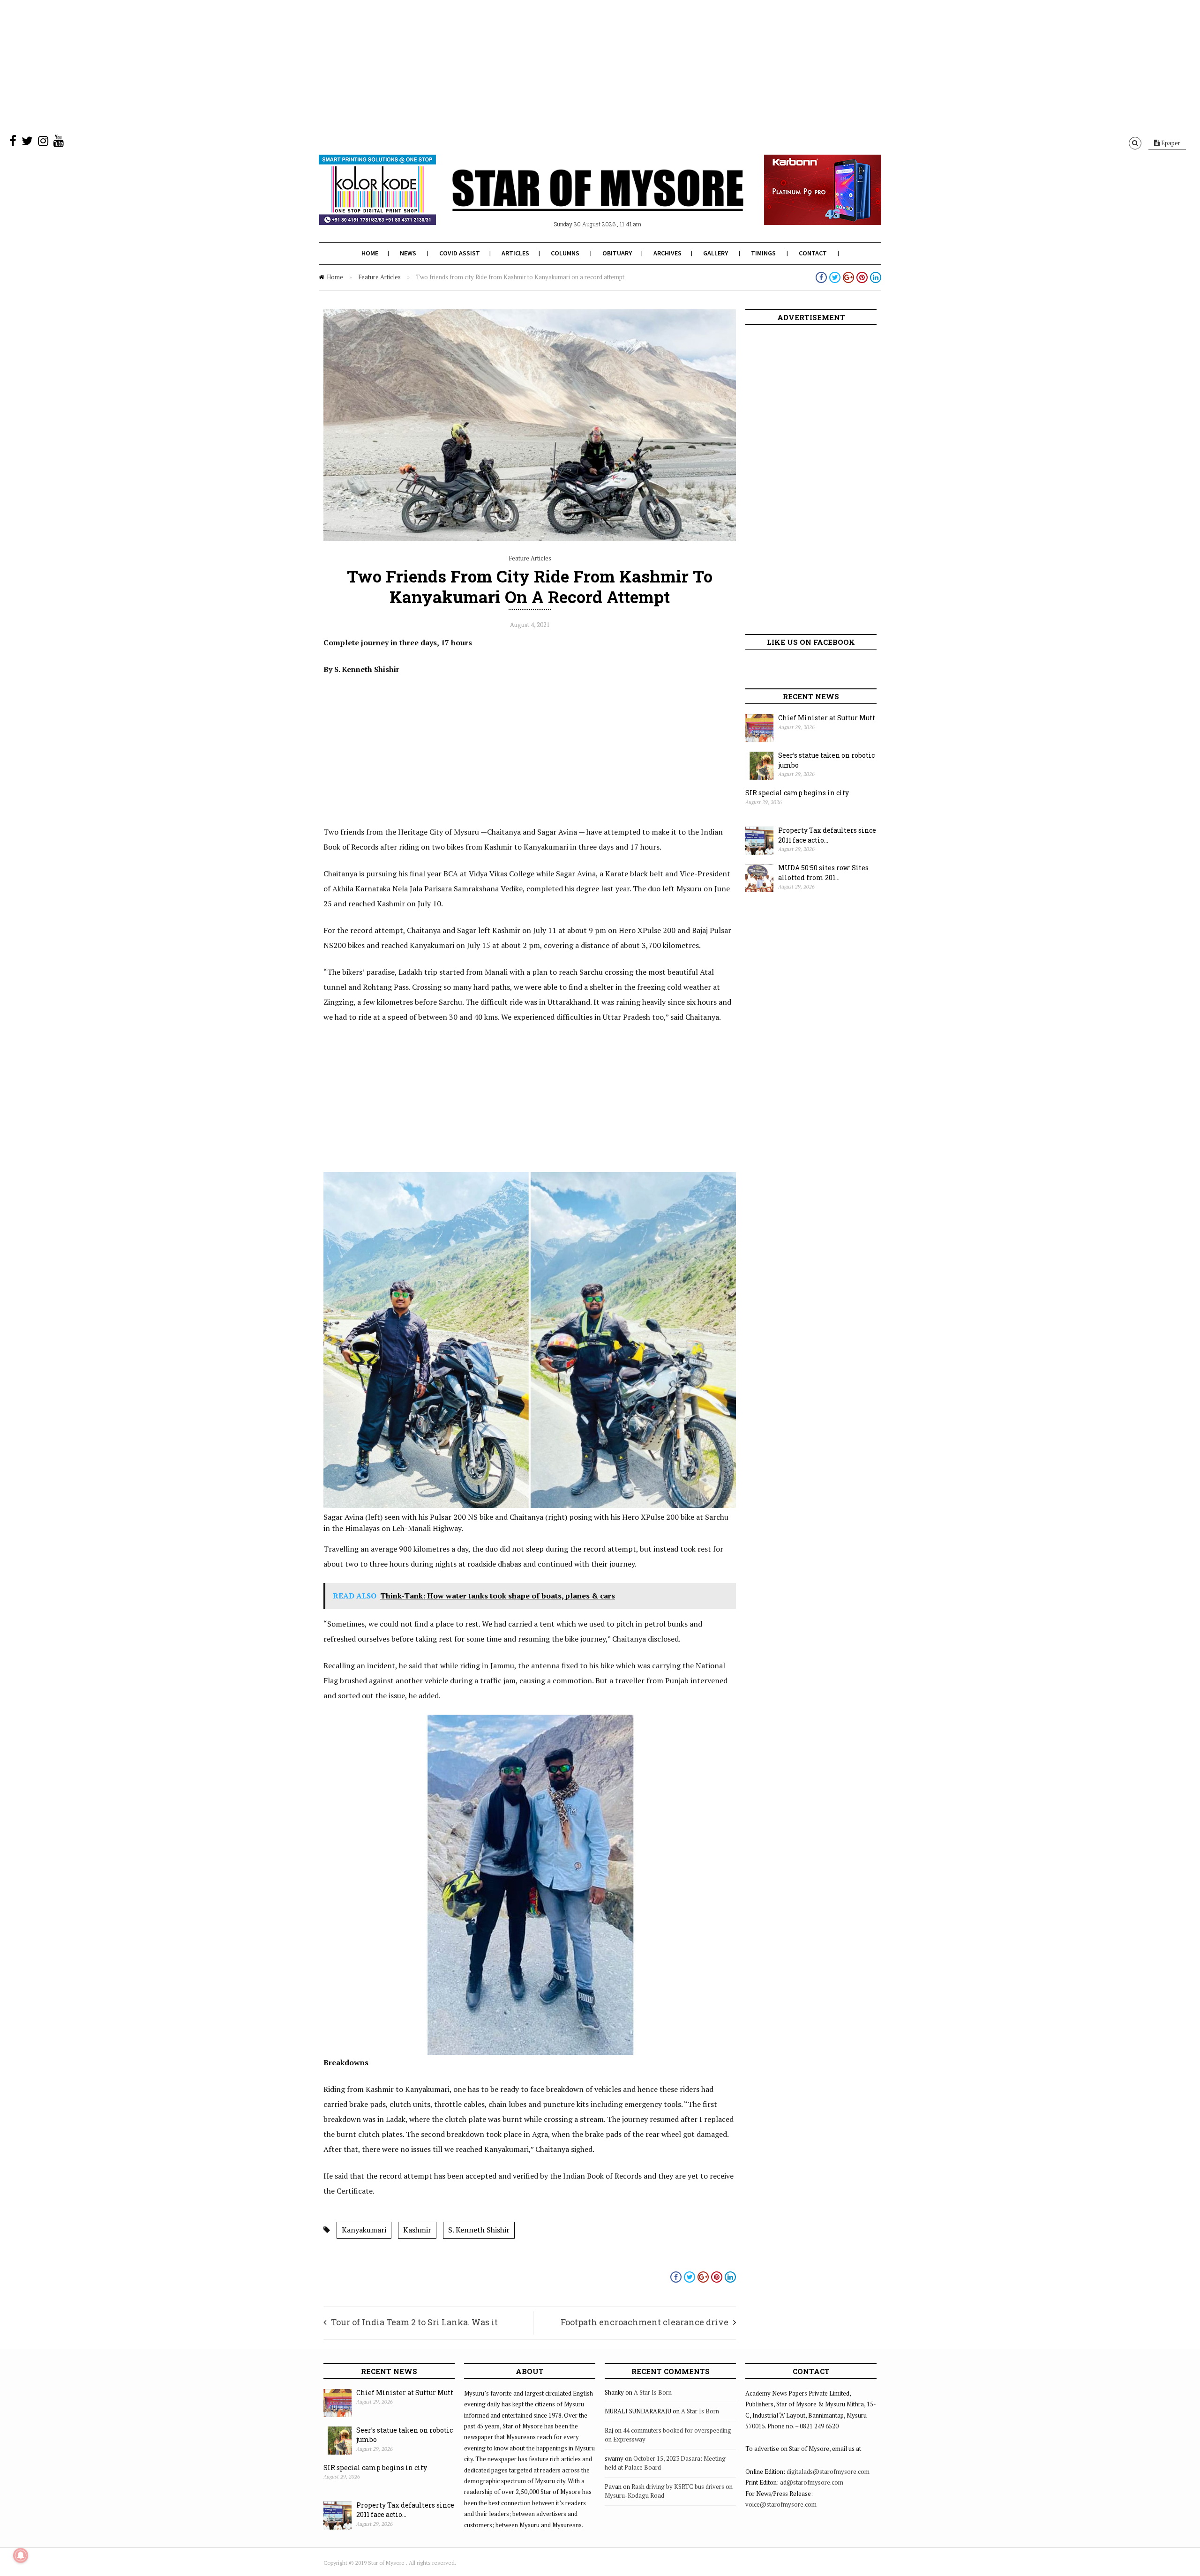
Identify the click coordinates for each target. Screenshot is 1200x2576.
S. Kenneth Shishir (479, 2230)
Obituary (617, 253)
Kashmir (417, 2230)
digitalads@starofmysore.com (828, 2471)
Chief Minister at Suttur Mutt (827, 718)
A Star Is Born (653, 2392)
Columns (565, 253)
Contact (813, 253)
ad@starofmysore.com (812, 2482)
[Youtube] (59, 143)
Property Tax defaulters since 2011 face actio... (827, 835)
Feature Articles (379, 277)
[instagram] (43, 143)
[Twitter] (27, 143)
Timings (763, 253)
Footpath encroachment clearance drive (645, 2322)
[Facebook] (13, 143)
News (408, 253)
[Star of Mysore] (577, 201)
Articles (515, 253)
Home (370, 253)
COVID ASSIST (460, 253)
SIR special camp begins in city (797, 793)
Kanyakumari (364, 2230)
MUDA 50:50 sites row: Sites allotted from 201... (823, 873)
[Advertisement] (281, 66)
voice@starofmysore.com (781, 2504)
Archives (667, 253)
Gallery (716, 253)
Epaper (1170, 143)
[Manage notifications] (21, 2555)
